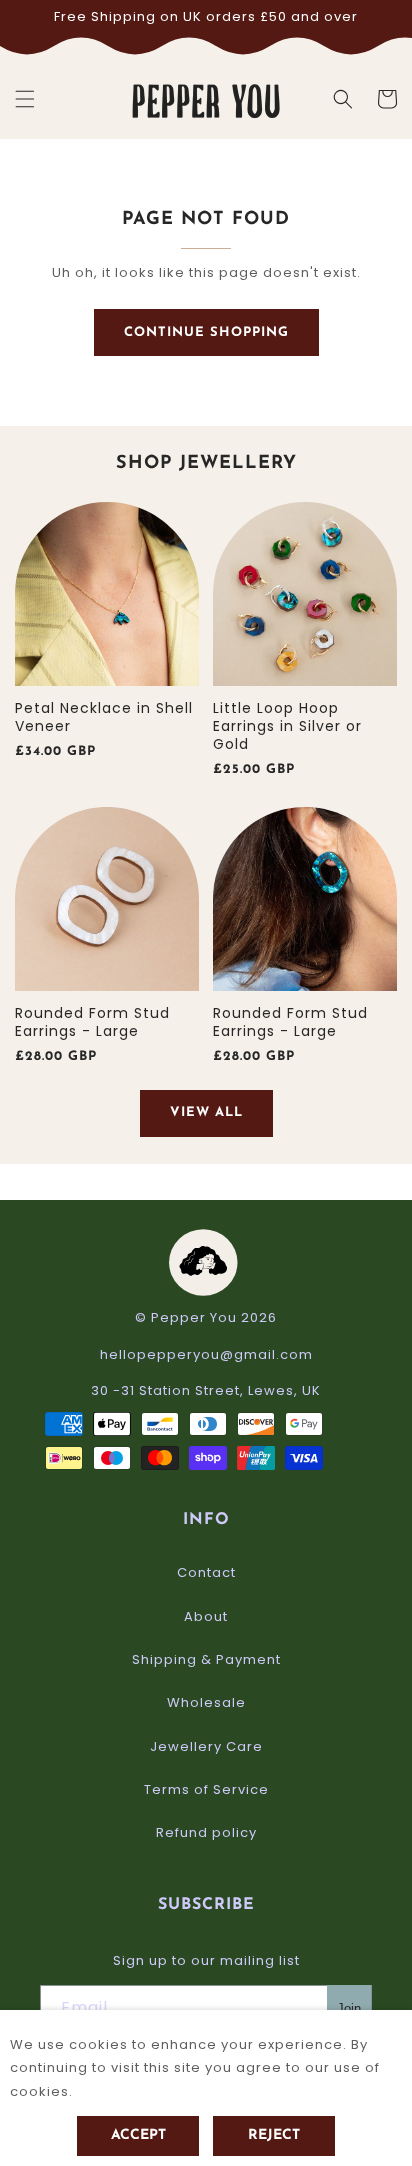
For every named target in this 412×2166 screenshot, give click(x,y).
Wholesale (206, 1702)
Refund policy (206, 1832)
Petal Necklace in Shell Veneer (104, 717)
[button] (25, 99)
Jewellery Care (206, 1746)
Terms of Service (206, 1789)
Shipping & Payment (206, 1659)
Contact (206, 1572)
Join (349, 2008)
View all (206, 1112)
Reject (274, 2135)
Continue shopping (206, 332)
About (206, 1616)
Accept (138, 2135)
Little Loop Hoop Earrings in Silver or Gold (287, 726)
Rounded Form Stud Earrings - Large (92, 1022)
